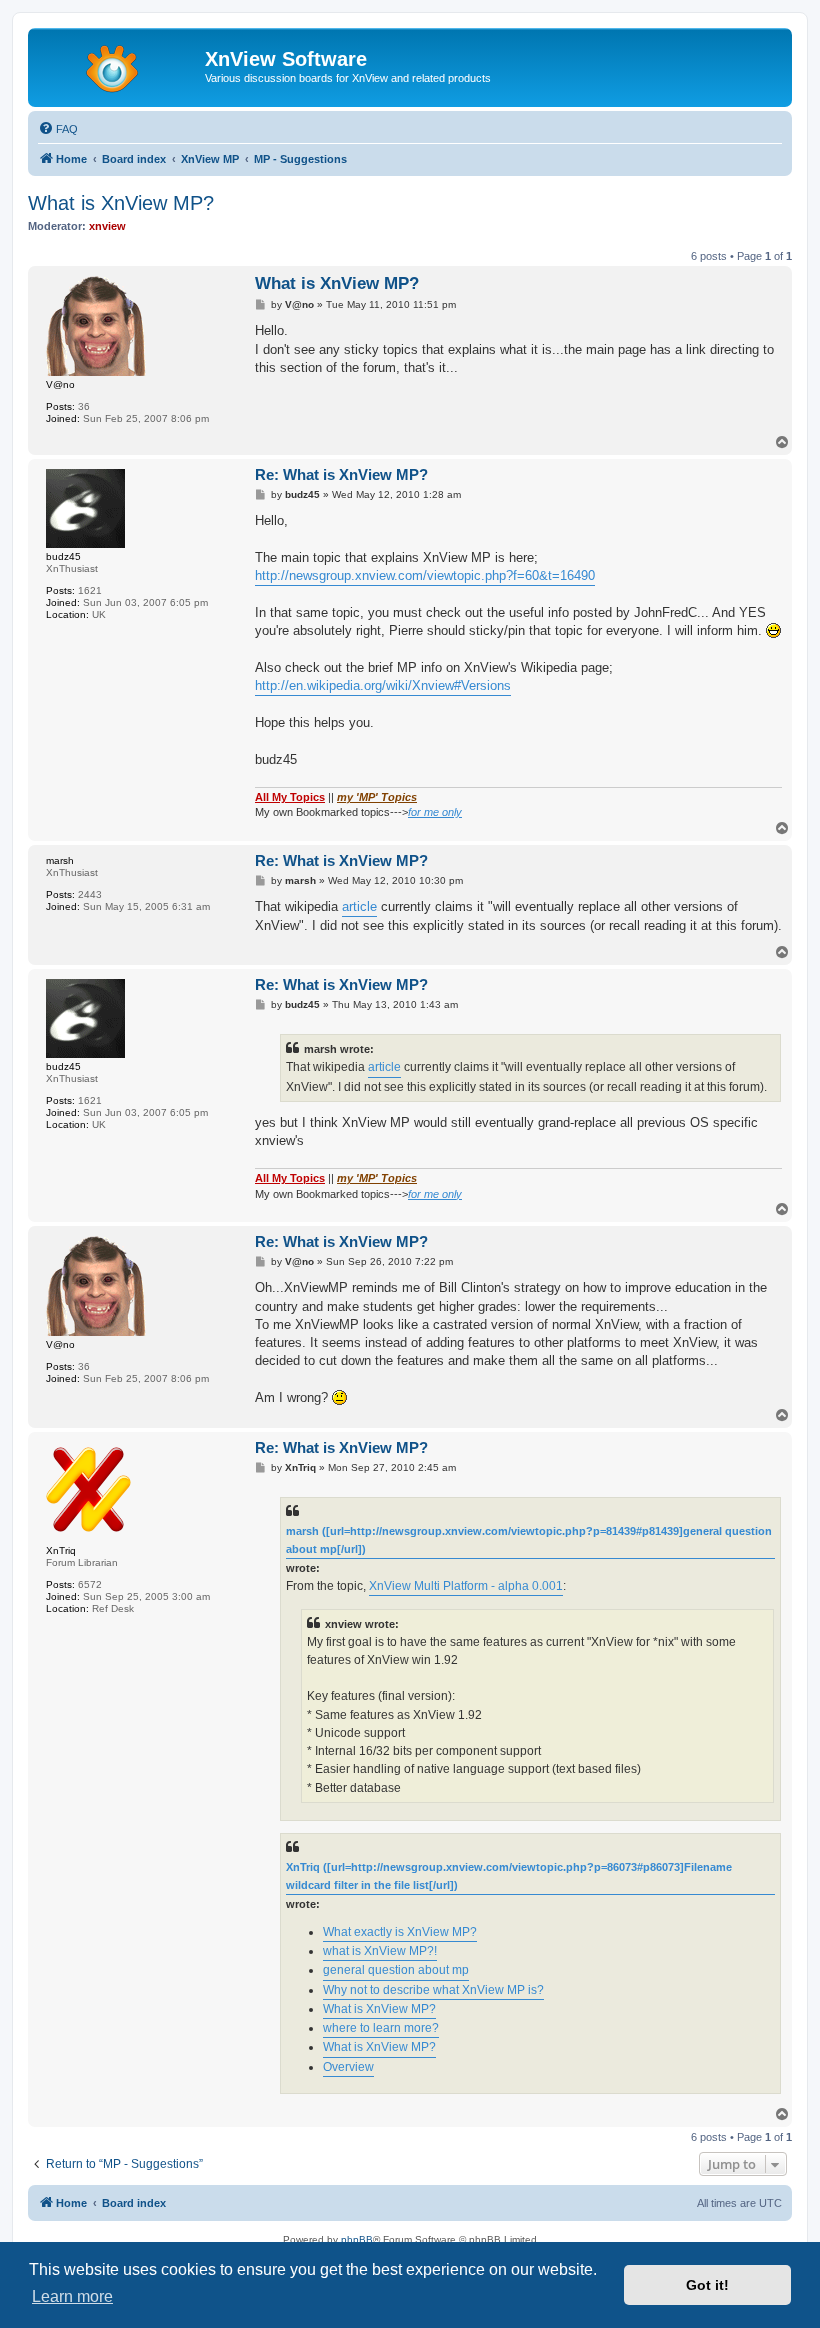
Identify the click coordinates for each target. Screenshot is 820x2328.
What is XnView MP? (121, 203)
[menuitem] (58, 129)
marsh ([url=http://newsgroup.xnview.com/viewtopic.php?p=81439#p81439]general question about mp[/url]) (529, 1540)
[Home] (119, 65)
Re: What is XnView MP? (341, 474)
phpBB (357, 2239)
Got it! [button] (707, 2285)
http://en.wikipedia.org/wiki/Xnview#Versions (383, 685)
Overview (348, 2067)
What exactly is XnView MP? (400, 1932)
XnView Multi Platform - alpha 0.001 (466, 1586)
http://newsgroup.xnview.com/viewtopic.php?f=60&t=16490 (425, 575)
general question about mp (396, 1970)
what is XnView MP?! (380, 1951)
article (359, 906)
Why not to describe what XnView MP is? (433, 1990)
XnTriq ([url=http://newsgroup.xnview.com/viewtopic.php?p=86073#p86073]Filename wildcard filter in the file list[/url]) (509, 1876)
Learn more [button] (72, 2296)
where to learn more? (381, 2028)
